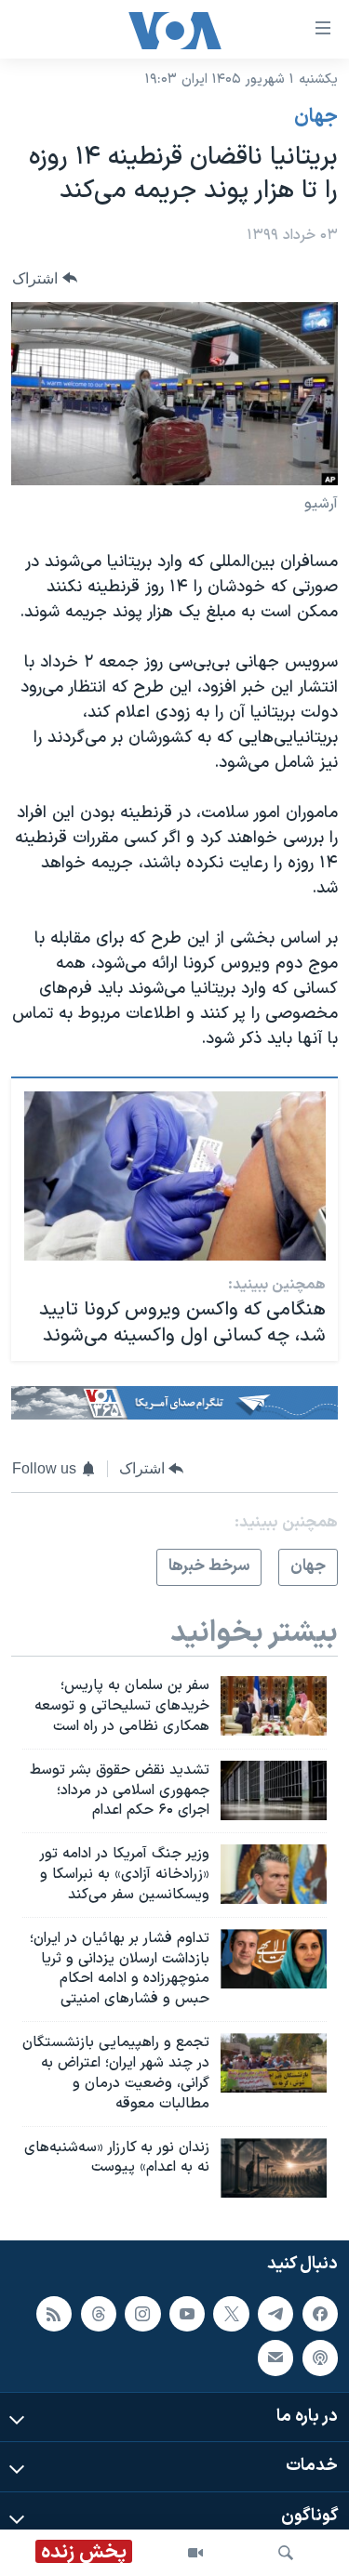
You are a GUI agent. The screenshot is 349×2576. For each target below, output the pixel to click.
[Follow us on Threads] (99, 2314)
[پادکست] (320, 2358)
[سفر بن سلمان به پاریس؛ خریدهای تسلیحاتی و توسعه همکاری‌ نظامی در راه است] (274, 1706)
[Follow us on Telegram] (275, 2314)
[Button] (45, 278)
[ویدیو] (195, 2553)
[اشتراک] (275, 2358)
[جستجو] (286, 2553)
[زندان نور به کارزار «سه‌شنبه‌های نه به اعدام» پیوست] (274, 2168)
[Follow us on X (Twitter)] (231, 2314)
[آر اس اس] (54, 2314)
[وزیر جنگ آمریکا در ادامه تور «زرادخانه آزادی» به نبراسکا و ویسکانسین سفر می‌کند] (274, 1874)
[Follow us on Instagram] (142, 2314)
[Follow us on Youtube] (187, 2314)
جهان (316, 117)
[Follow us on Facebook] (320, 2314)
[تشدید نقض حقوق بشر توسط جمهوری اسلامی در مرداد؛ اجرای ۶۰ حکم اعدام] (274, 1790)
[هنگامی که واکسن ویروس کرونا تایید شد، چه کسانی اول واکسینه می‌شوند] (175, 1176)
